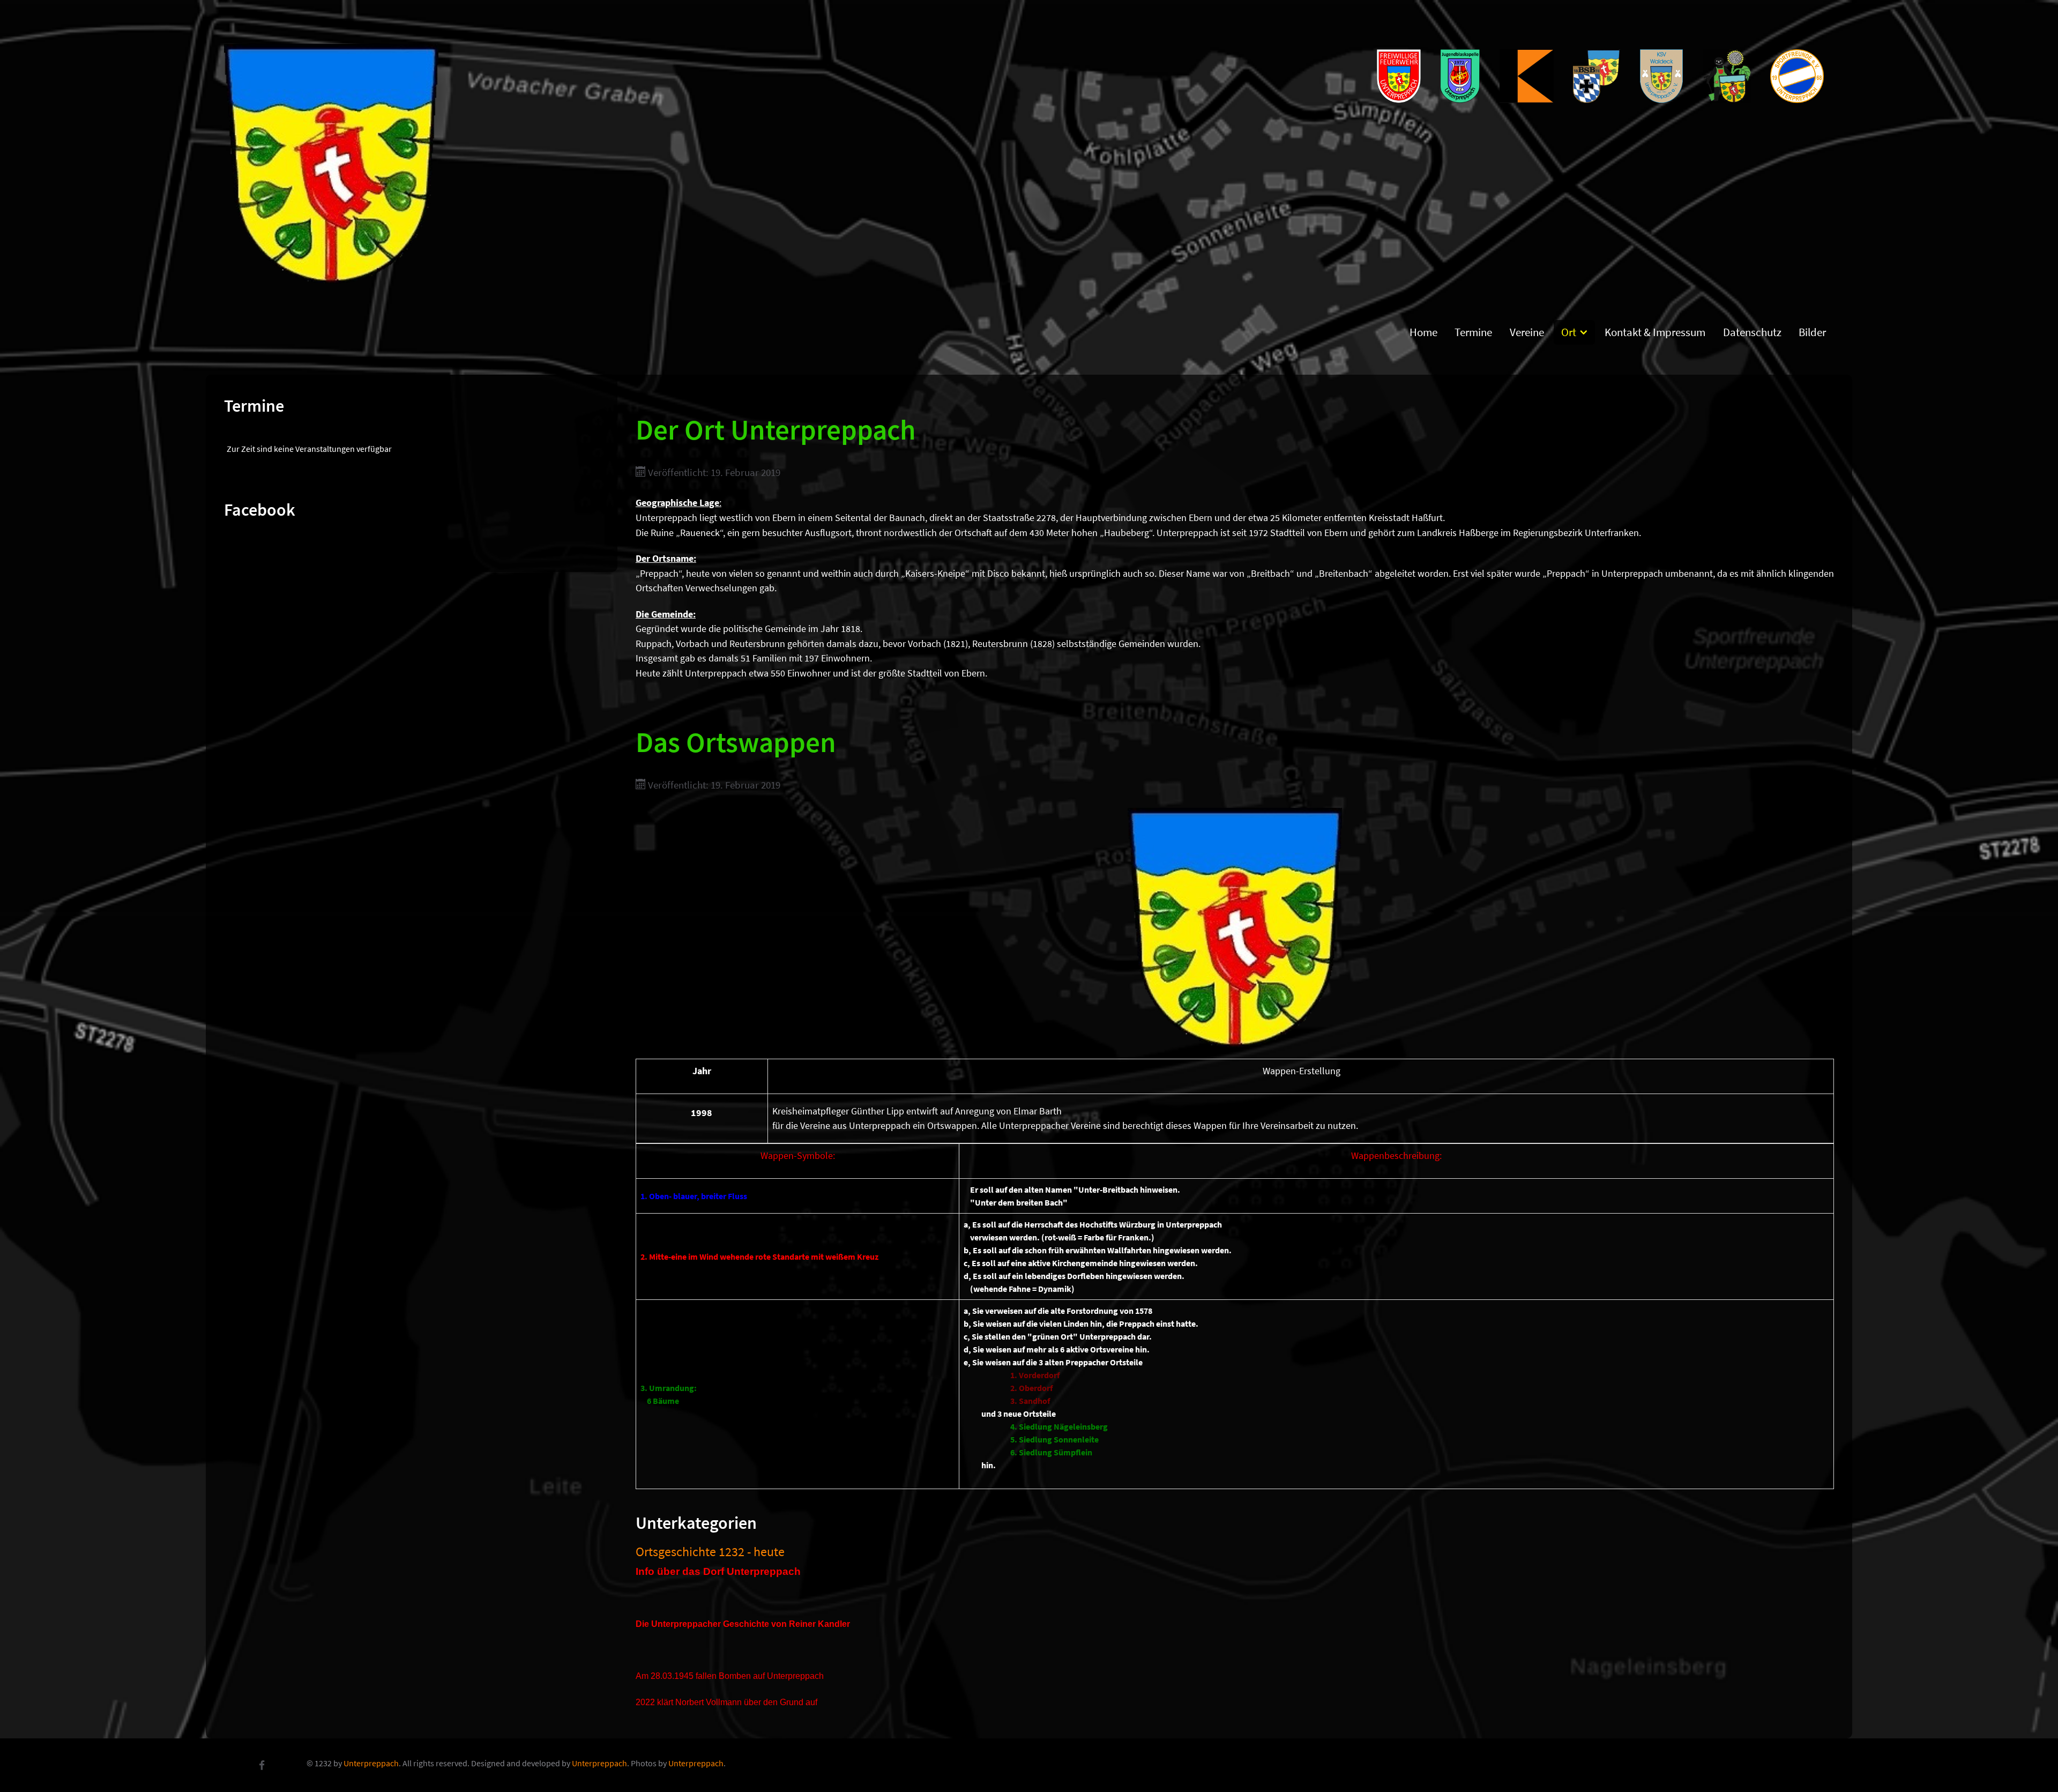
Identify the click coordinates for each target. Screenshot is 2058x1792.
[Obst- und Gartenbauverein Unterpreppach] (1728, 76)
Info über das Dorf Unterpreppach (718, 1571)
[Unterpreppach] (331, 161)
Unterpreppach (371, 1763)
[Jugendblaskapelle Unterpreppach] (1461, 76)
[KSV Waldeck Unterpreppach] (1662, 76)
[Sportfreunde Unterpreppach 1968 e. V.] (1798, 76)
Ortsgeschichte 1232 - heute (710, 1552)
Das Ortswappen (736, 742)
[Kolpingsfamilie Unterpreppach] (1528, 76)
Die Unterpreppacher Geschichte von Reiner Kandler (743, 1624)
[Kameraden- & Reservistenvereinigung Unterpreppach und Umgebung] (1598, 76)
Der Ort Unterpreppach (776, 429)
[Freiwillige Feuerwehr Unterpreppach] (1400, 76)
